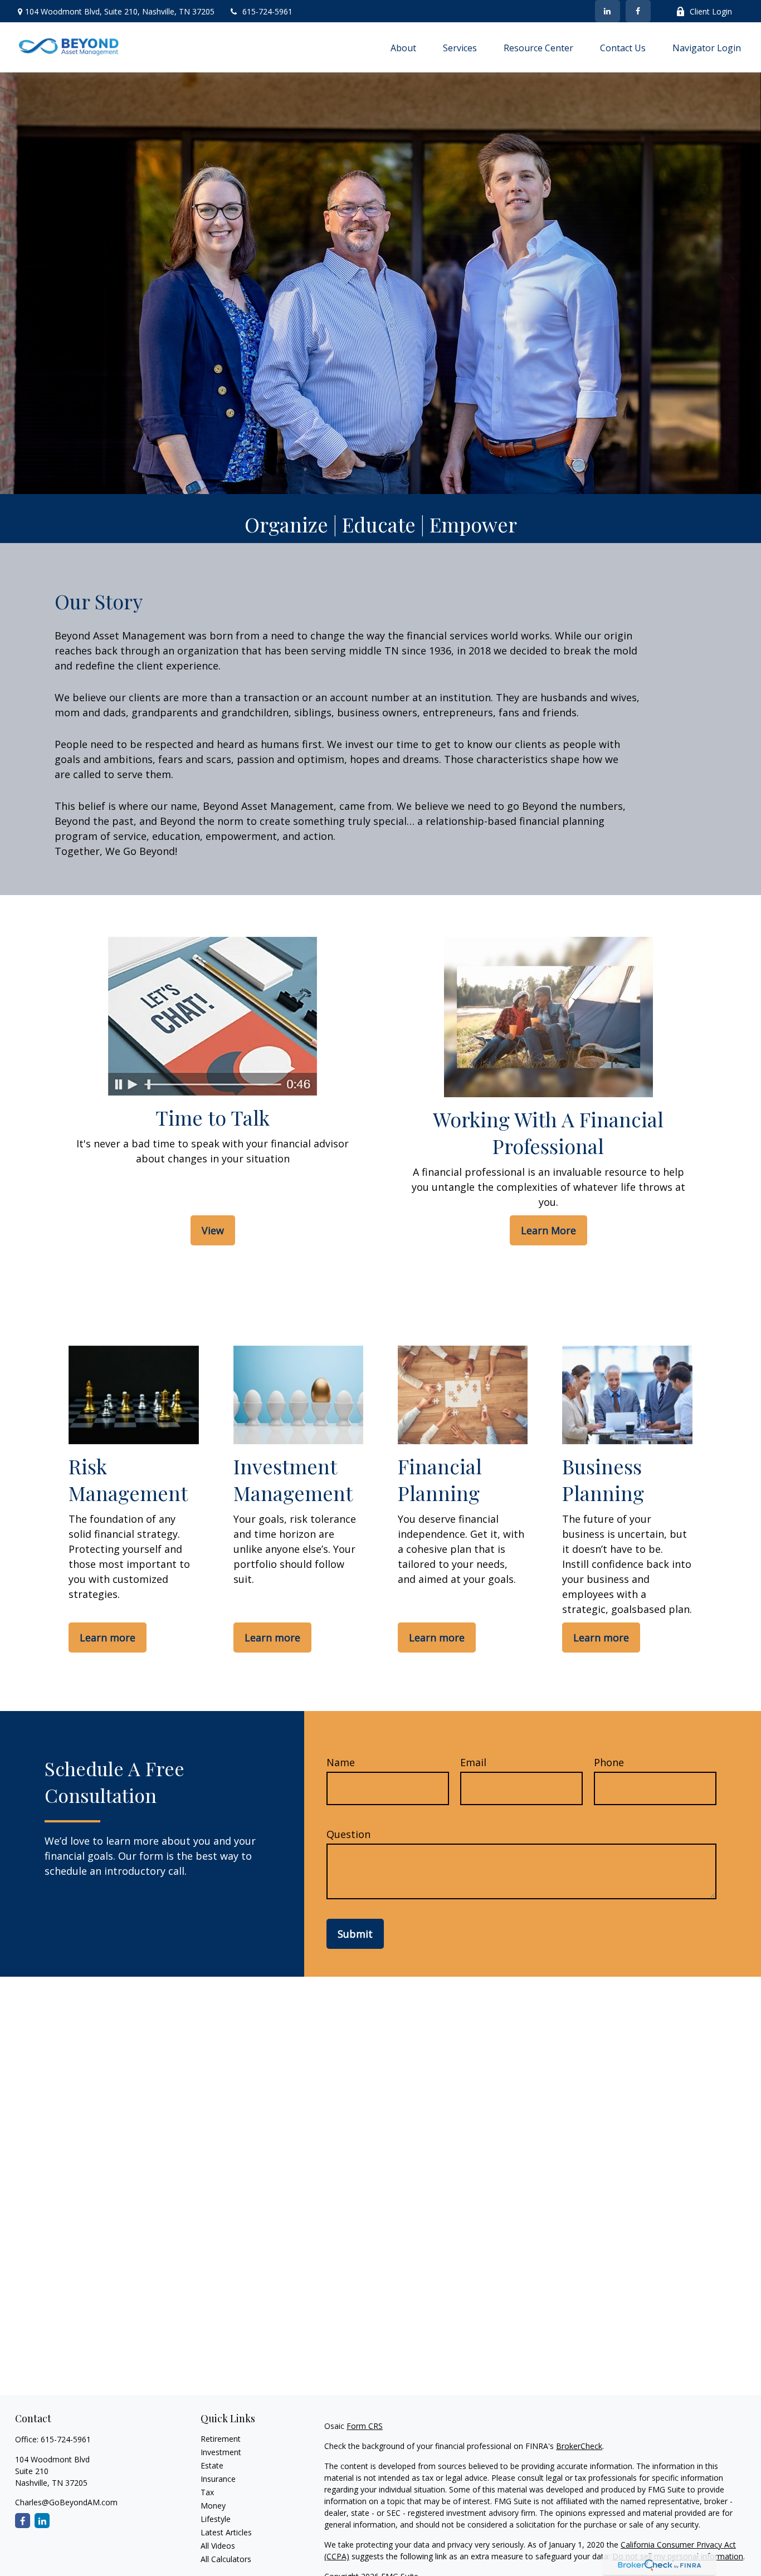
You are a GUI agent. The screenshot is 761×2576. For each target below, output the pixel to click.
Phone (609, 1762)
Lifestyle (216, 2519)
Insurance (218, 2479)
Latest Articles (226, 2532)
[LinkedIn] (608, 11)
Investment (221, 2452)
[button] (403, 47)
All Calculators (226, 2559)
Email (473, 1762)
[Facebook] (638, 11)
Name (341, 1762)
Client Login (711, 11)
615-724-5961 (267, 11)
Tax (207, 2492)
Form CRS (365, 2426)
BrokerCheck (579, 2446)
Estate (212, 2465)
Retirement (221, 2439)
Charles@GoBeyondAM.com (66, 2502)
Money (213, 2506)
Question (348, 1834)
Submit (355, 1934)
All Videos (218, 2546)
